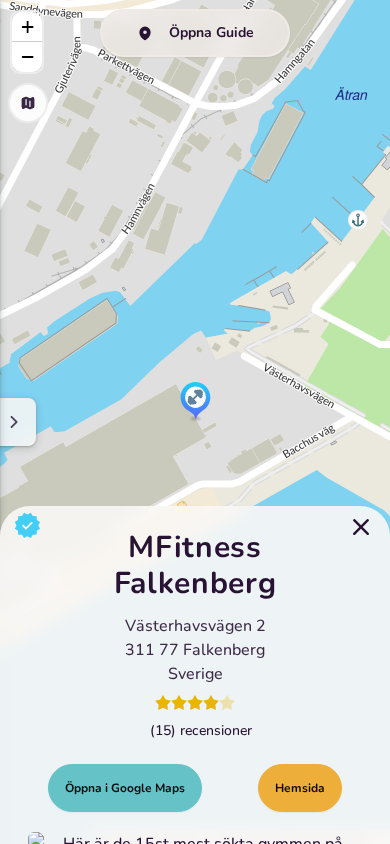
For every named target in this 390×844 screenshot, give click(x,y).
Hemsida (300, 788)
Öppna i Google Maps (125, 788)
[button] (195, 402)
